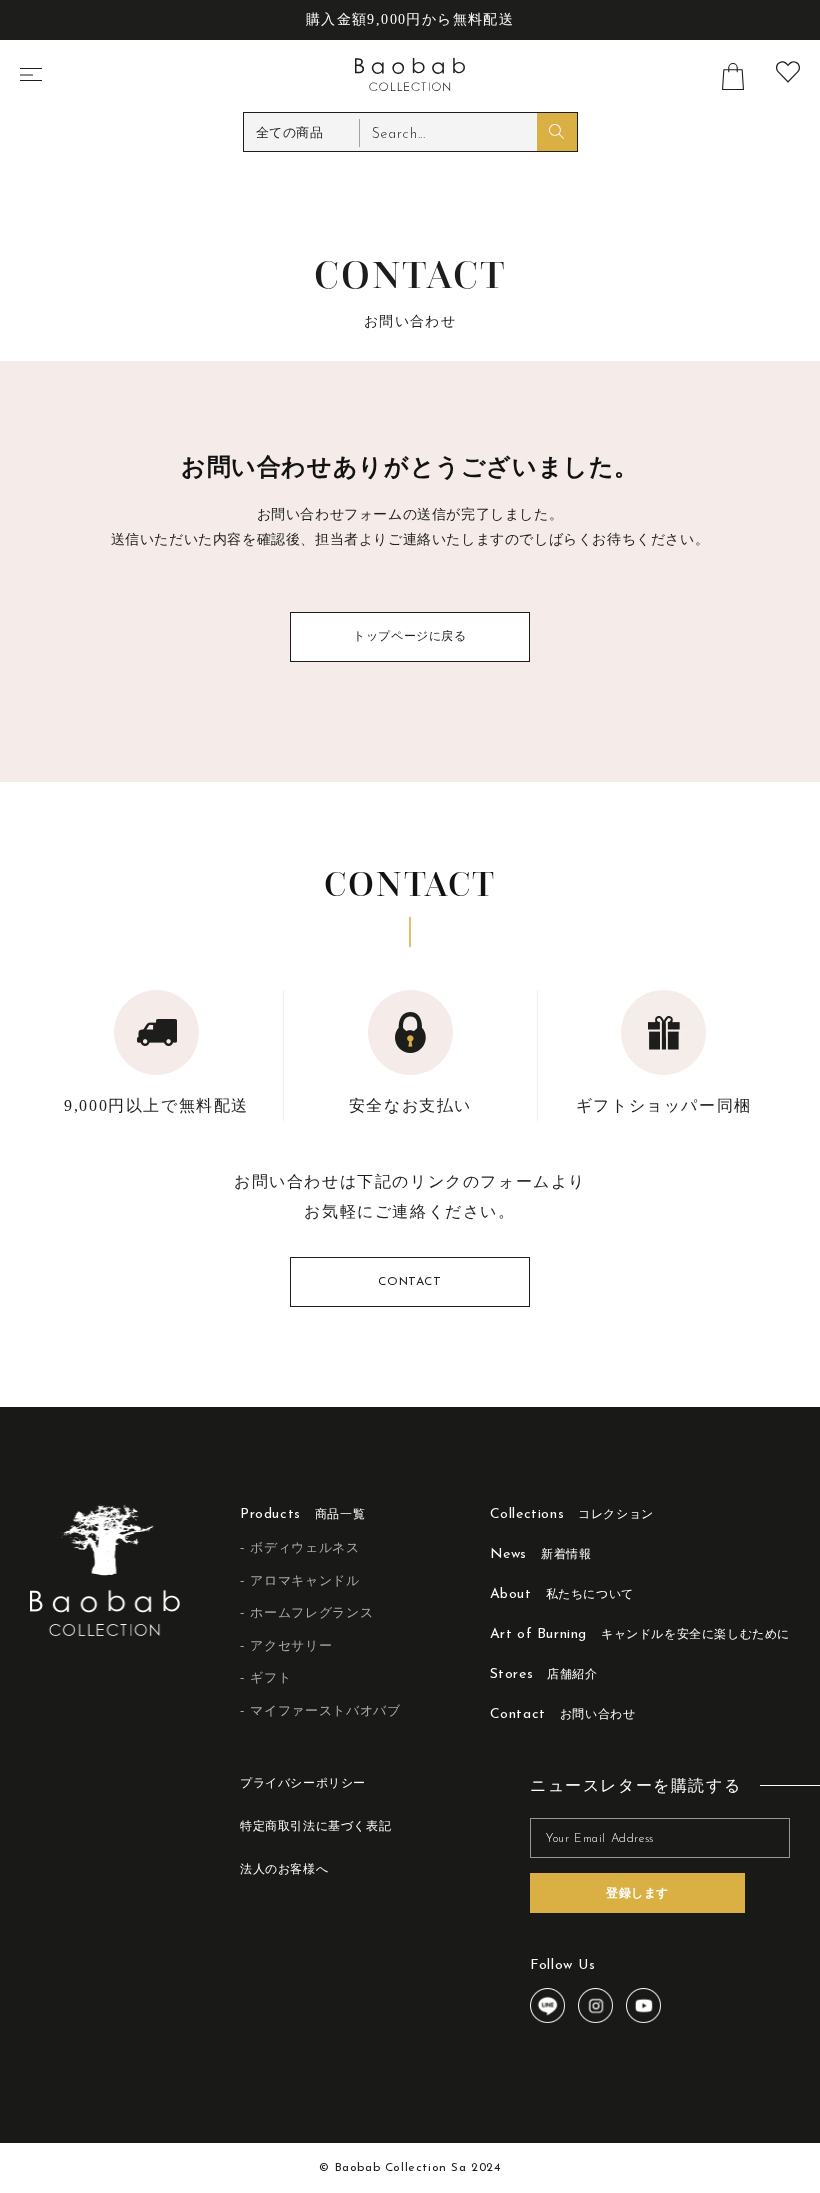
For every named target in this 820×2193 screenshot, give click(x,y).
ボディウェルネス (304, 1547)
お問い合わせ (563, 1714)
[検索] (557, 132)
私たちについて (562, 1594)
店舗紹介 (544, 1674)
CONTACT (409, 1282)
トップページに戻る (409, 637)
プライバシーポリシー (303, 1784)
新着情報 (541, 1554)
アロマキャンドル (304, 1580)
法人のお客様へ (284, 1870)
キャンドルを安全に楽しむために (640, 1634)
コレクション (572, 1514)
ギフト (270, 1677)
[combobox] (468, 133)
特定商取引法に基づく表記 (315, 1827)
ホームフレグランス (311, 1612)
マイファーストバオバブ (325, 1710)
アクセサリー (291, 1645)
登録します (637, 1893)
